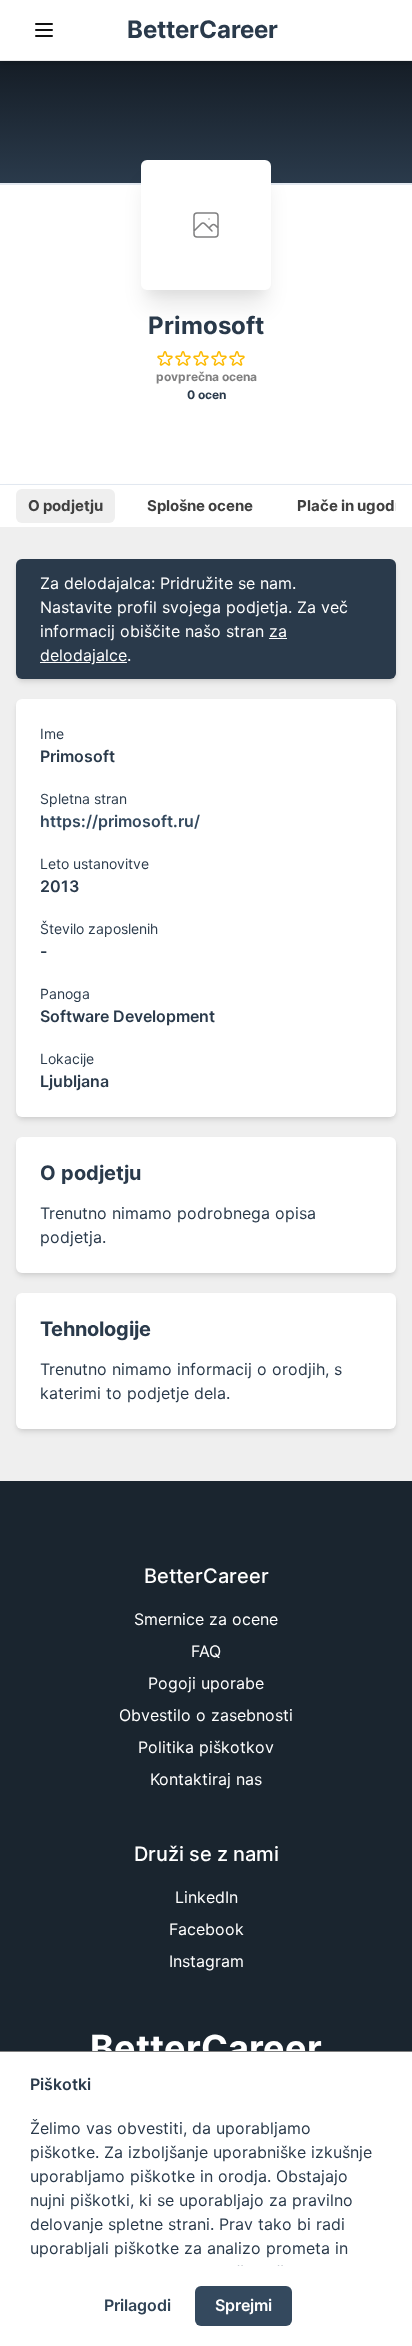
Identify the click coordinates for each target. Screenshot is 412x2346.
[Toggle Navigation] (44, 30)
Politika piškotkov (206, 1747)
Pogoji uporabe (206, 1683)
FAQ (206, 1651)
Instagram (206, 1961)
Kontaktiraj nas (206, 1779)
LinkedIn (206, 1897)
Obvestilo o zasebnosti (206, 1715)
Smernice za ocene (206, 1619)
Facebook (206, 1929)
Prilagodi (137, 2305)
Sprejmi (243, 2305)
